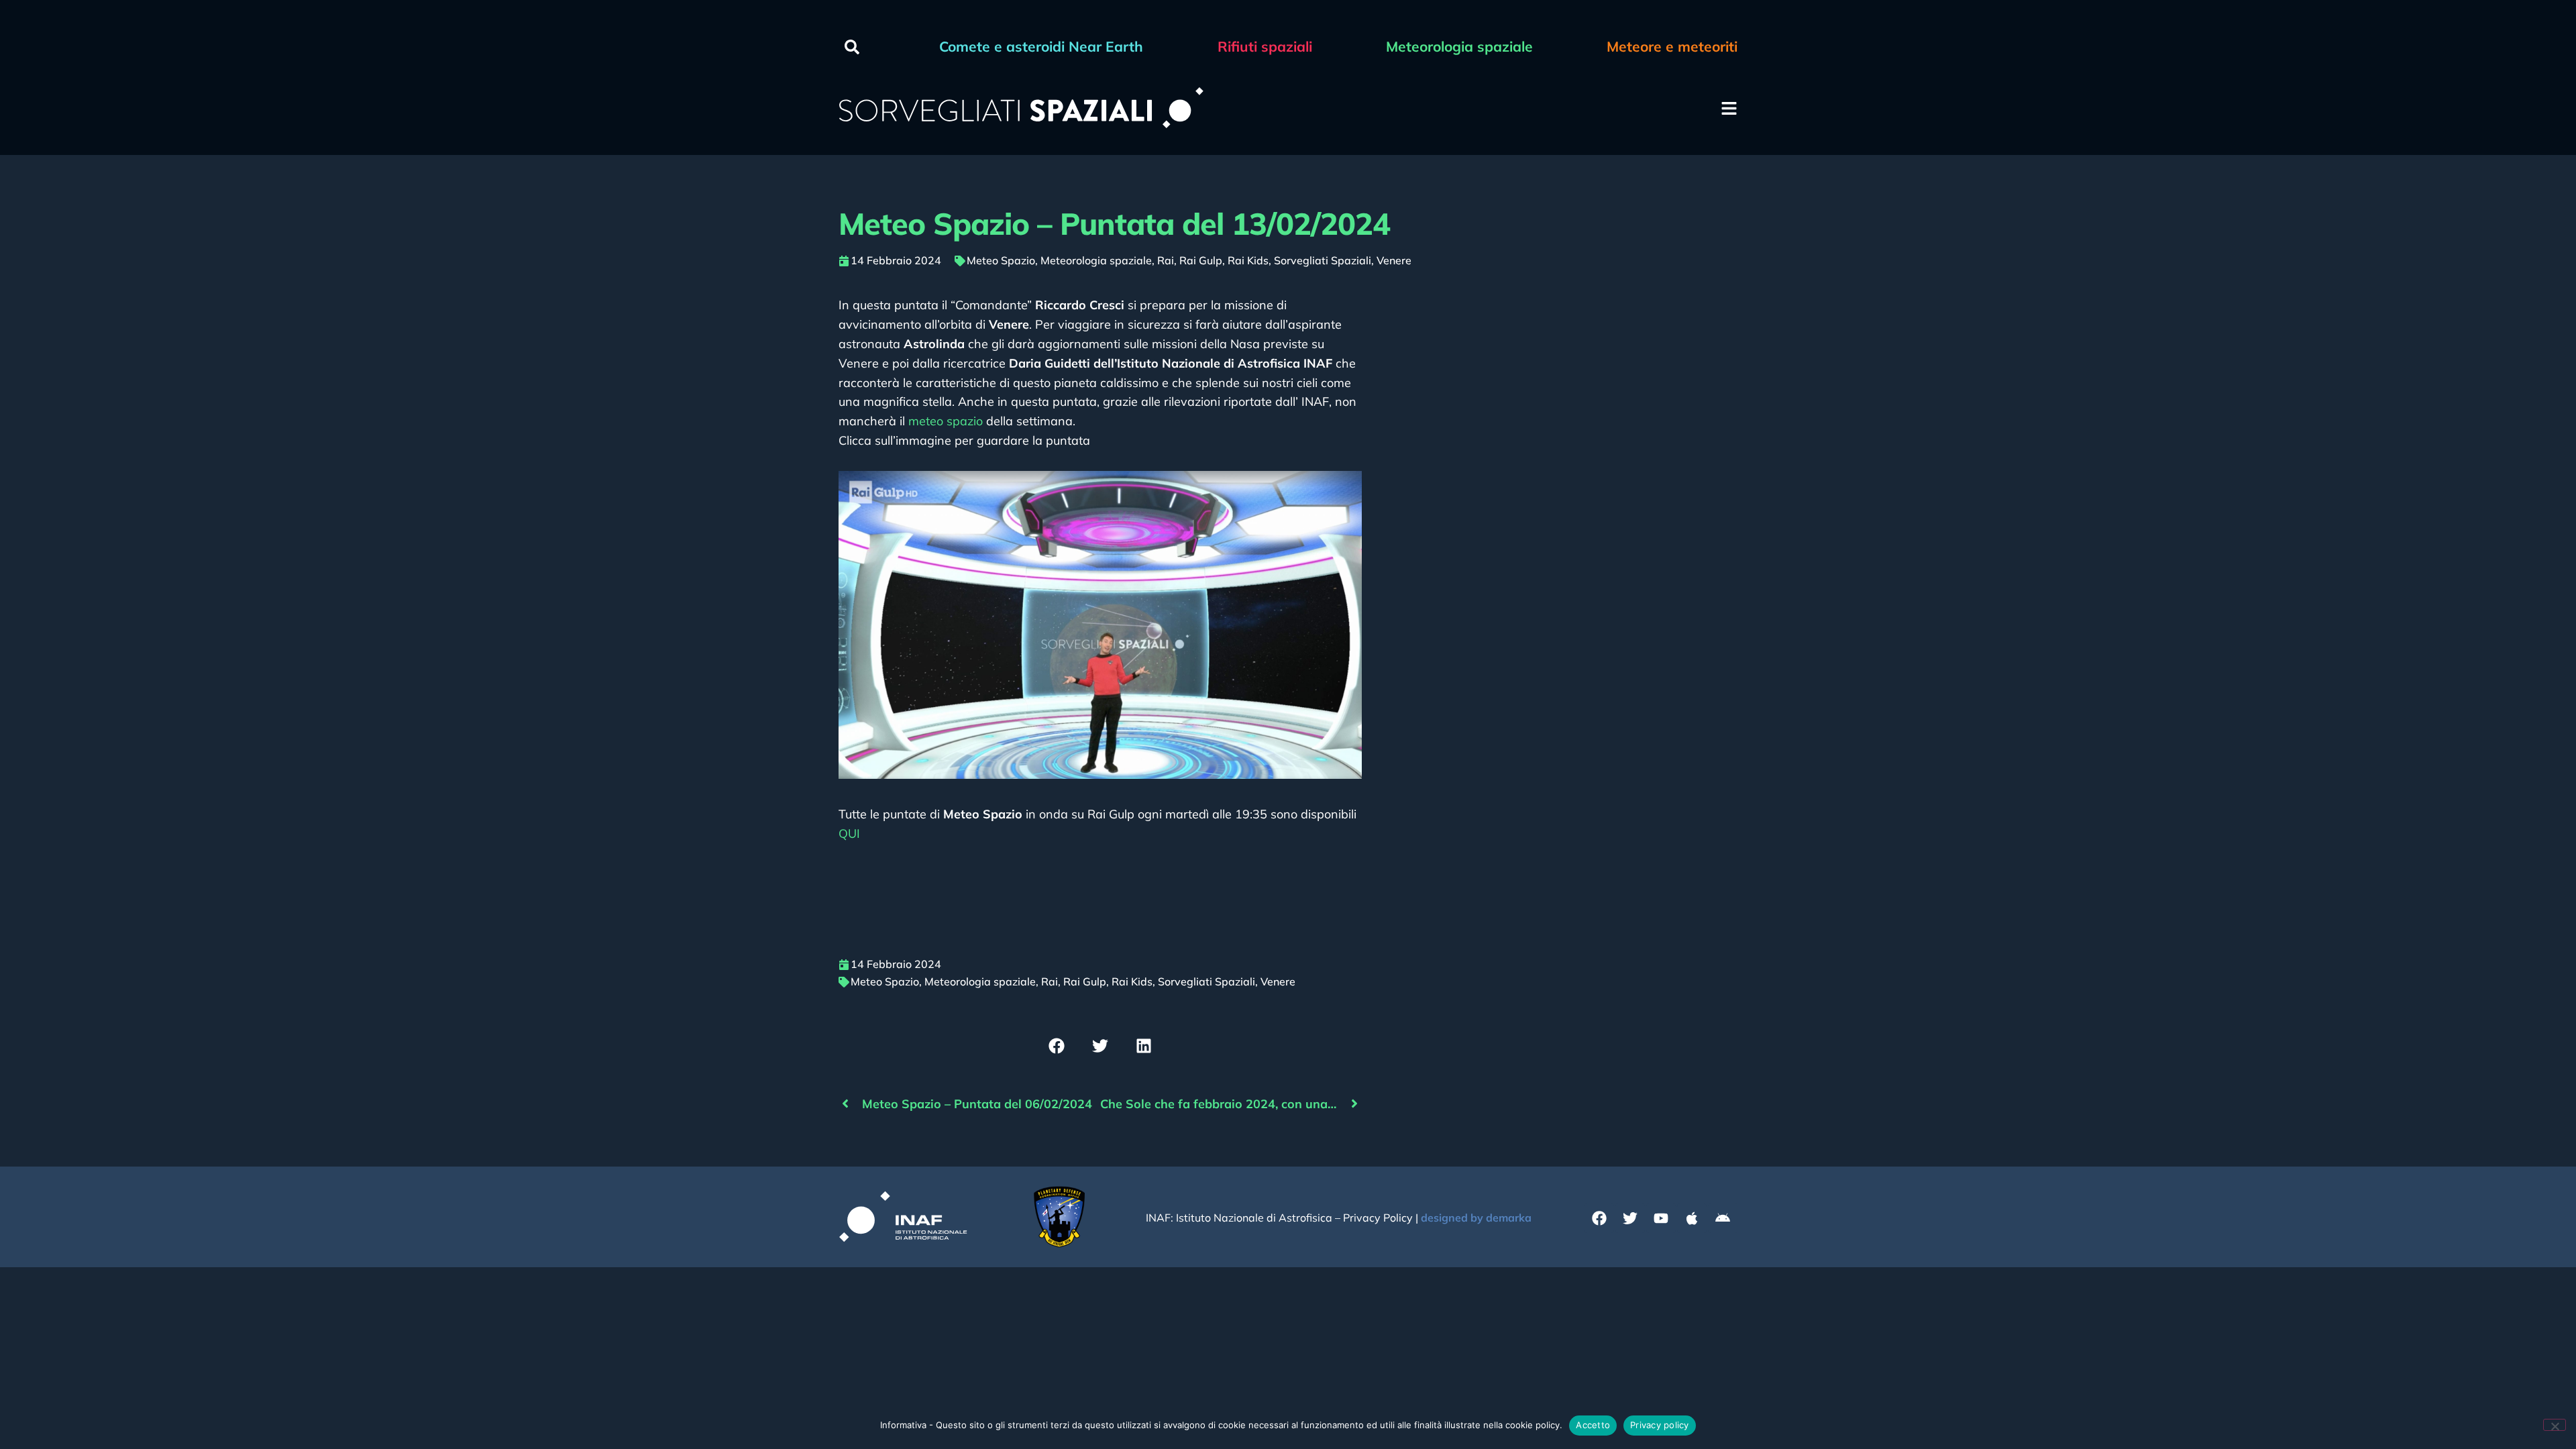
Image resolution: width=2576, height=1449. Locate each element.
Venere (1394, 260)
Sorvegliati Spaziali (1323, 260)
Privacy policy (1660, 1425)
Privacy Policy (1378, 1218)
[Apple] (1692, 1218)
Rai (1166, 260)
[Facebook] (1599, 1218)
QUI (849, 834)
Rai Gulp (1201, 260)
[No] (2555, 1425)
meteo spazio (946, 421)
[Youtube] (1661, 1218)
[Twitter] (1630, 1218)
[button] (852, 47)
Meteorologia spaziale (1096, 260)
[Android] (1723, 1218)
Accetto (1593, 1425)
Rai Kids (1248, 260)
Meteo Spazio (1001, 260)
